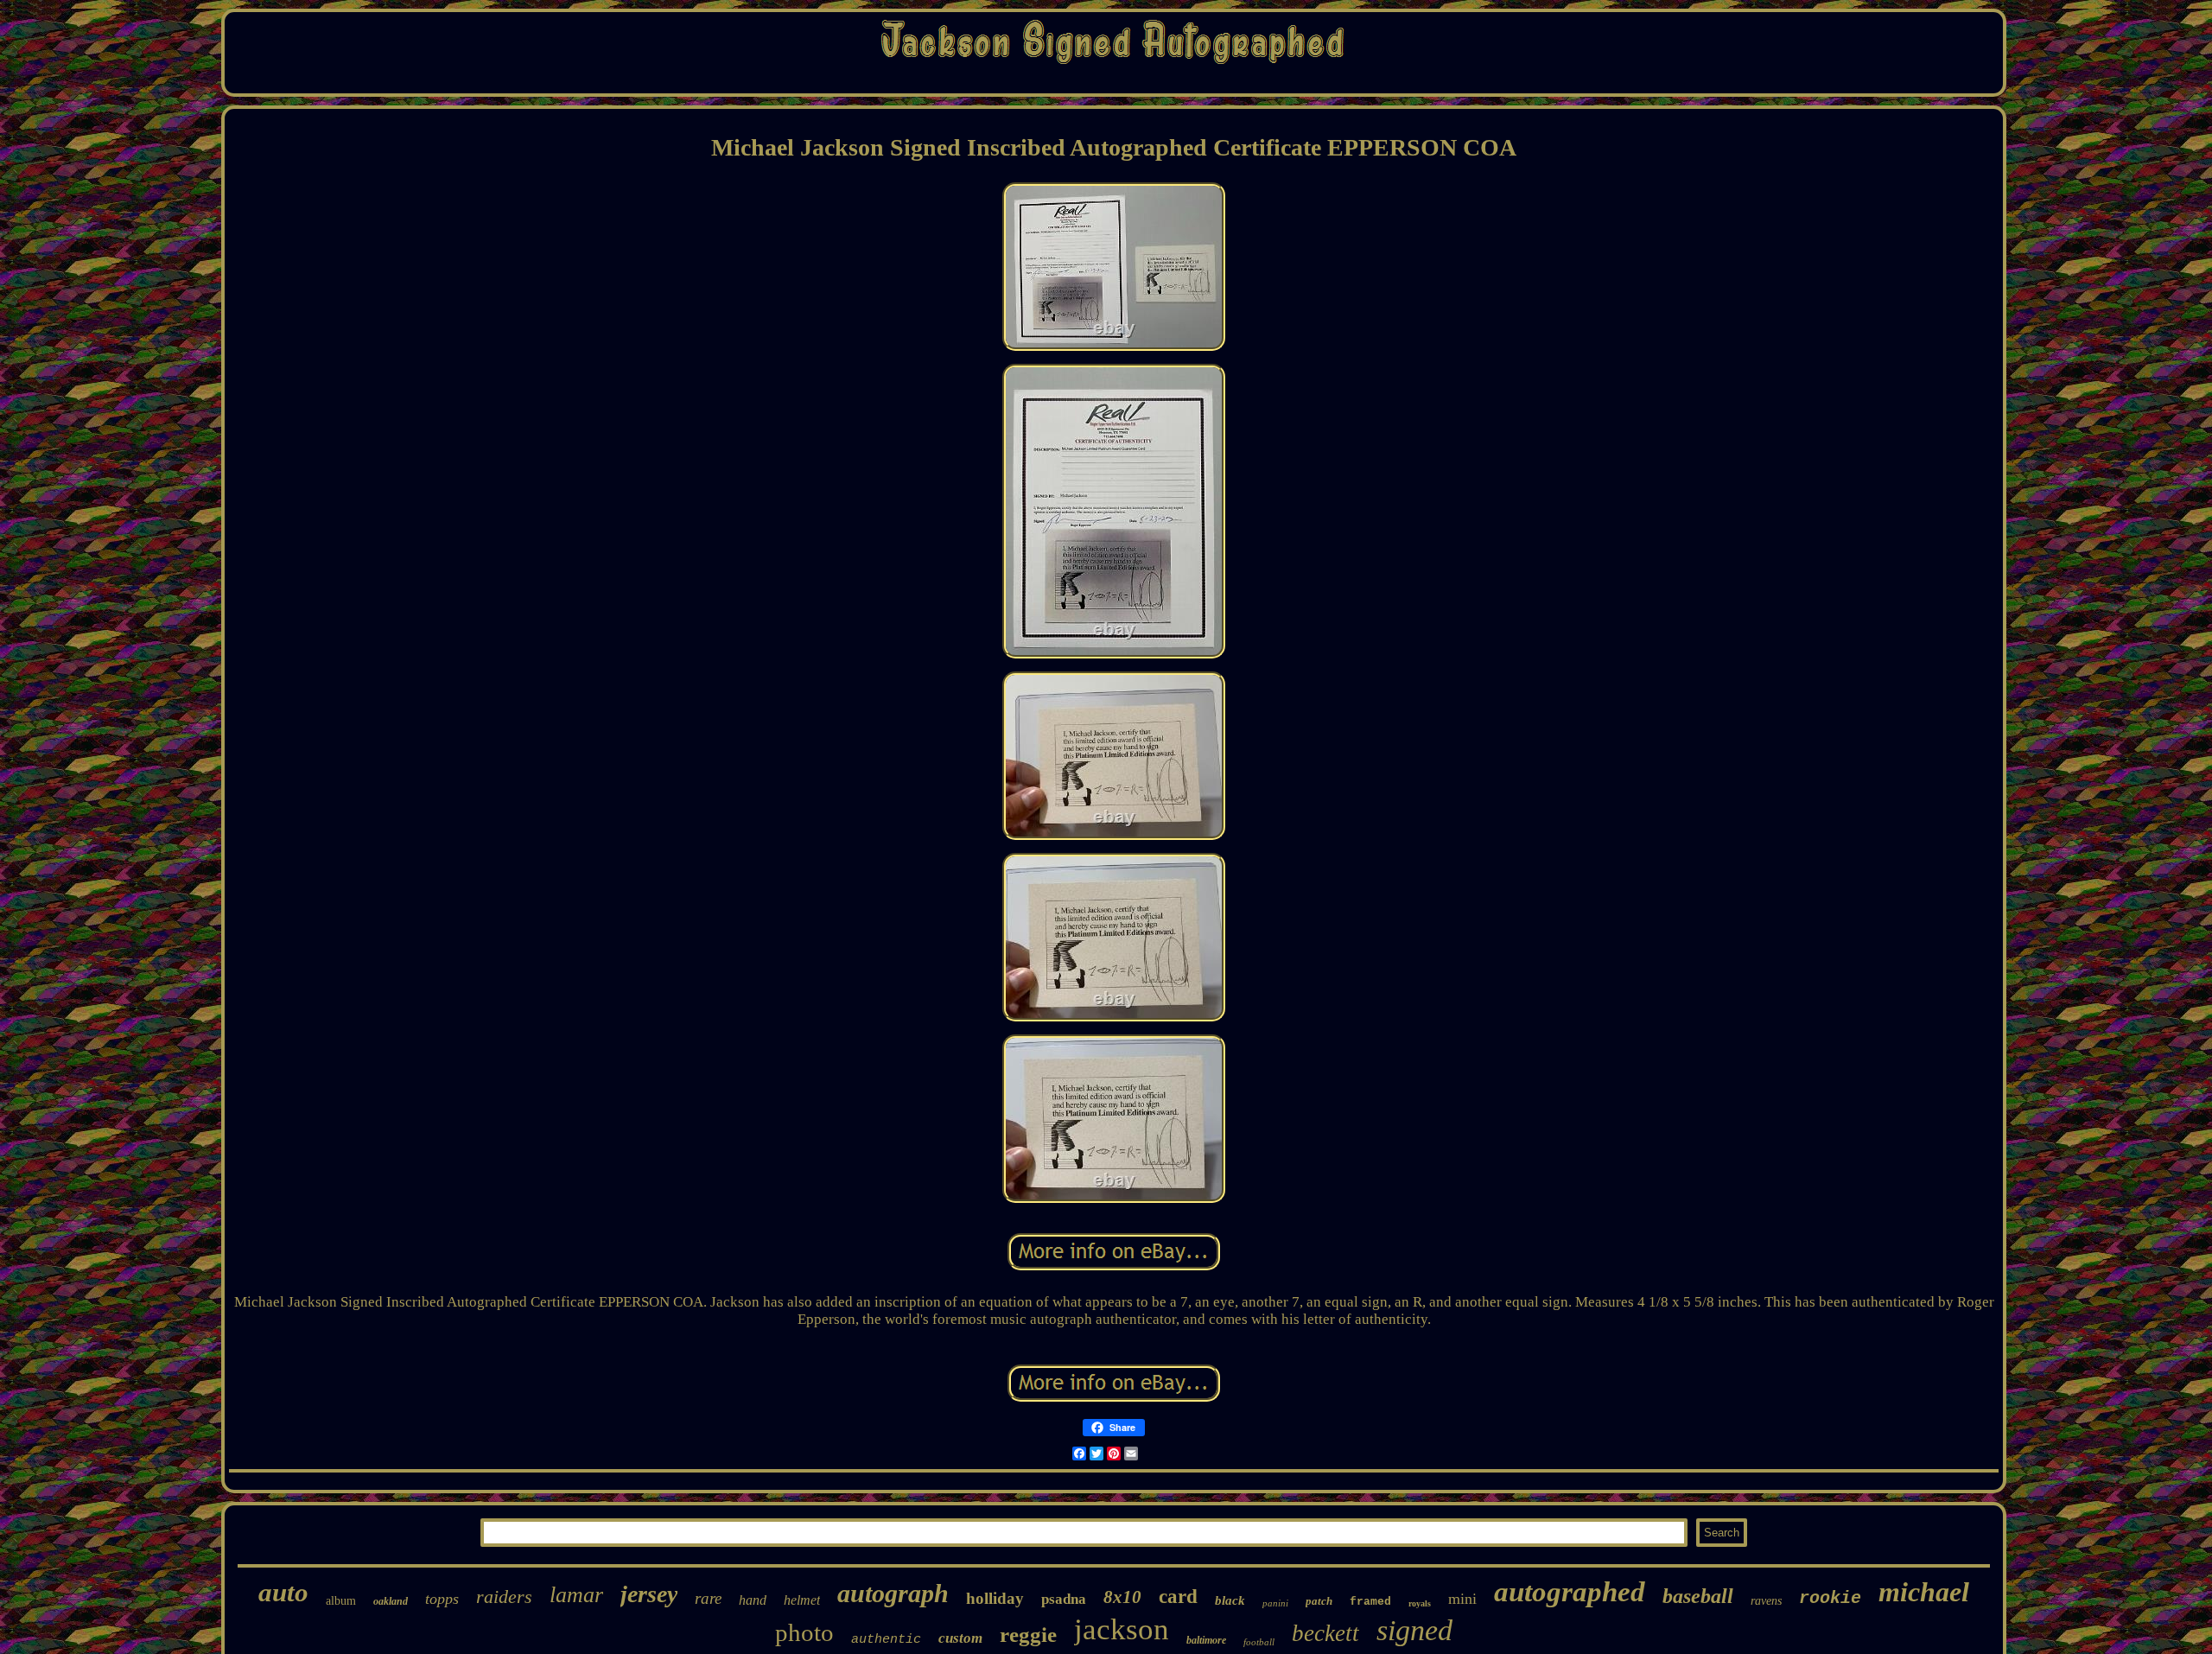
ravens (1766, 1601)
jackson (1122, 1629)
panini (1275, 1603)
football (1259, 1642)
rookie (1830, 1598)
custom (960, 1638)
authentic (886, 1640)
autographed (1570, 1592)
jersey (649, 1594)
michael (1924, 1592)
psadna (1064, 1599)
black (1230, 1600)
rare (708, 1598)
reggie (1028, 1635)
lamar (576, 1595)
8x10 (1122, 1597)
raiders (504, 1597)
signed (1414, 1630)
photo (804, 1632)
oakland (391, 1601)
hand (753, 1600)
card (1178, 1597)
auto (283, 1592)
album (341, 1601)
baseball (1698, 1596)
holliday (995, 1598)
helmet (802, 1600)
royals (1420, 1603)
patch (1319, 1601)
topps (442, 1599)
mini (1462, 1599)
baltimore (1206, 1640)
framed (1370, 1602)
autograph (893, 1593)
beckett (1325, 1633)
